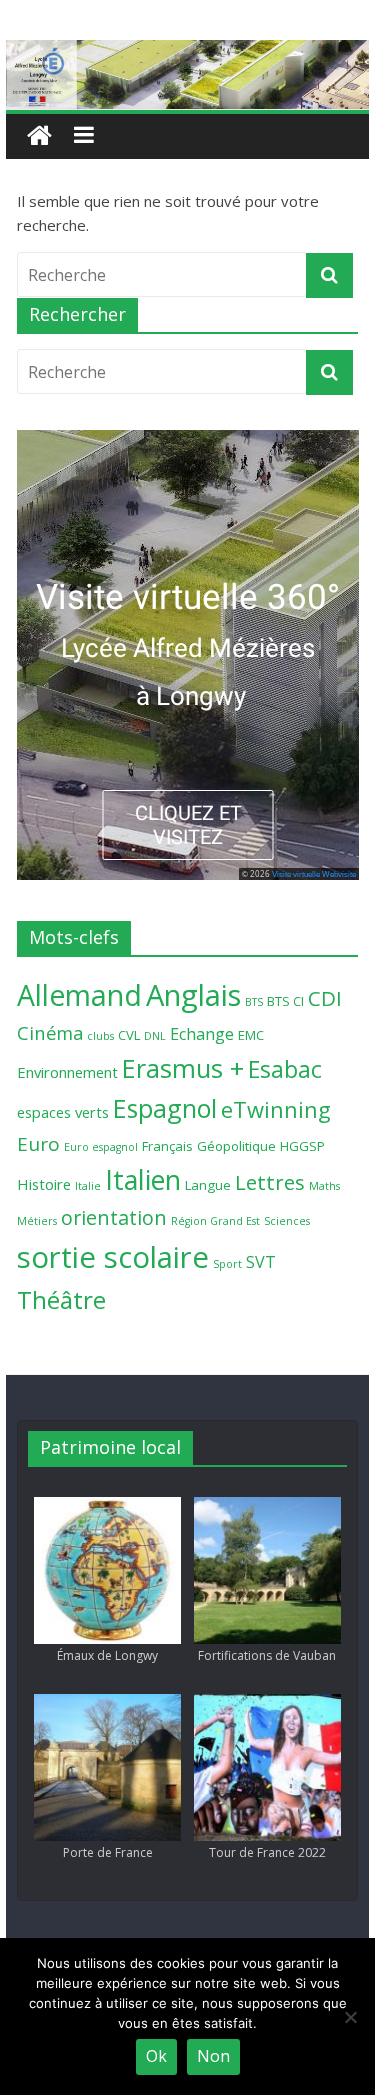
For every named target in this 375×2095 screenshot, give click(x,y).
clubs (100, 1036)
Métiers (37, 1221)
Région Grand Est (215, 1221)
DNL (155, 1036)
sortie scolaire (113, 1257)
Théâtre (61, 1299)
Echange (202, 1034)
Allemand (79, 995)
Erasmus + (183, 1068)
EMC (251, 1035)
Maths (324, 1186)
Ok (156, 2056)
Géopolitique (236, 1146)
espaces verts (63, 1112)
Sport (227, 1264)
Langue (208, 1185)
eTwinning (276, 1109)
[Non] (350, 2017)
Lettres (270, 1182)
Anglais (193, 995)
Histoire (44, 1184)
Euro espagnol (101, 1147)
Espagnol (165, 1108)
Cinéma (50, 1032)
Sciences (287, 1221)
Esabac (285, 1069)
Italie (88, 1186)
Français (167, 1146)
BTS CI (285, 1001)
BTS (254, 1002)
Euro (38, 1144)
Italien (143, 1179)
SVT (261, 1262)
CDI (325, 998)
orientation (114, 1217)
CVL (129, 1035)
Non (213, 2056)
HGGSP (302, 1146)
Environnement (67, 1072)
